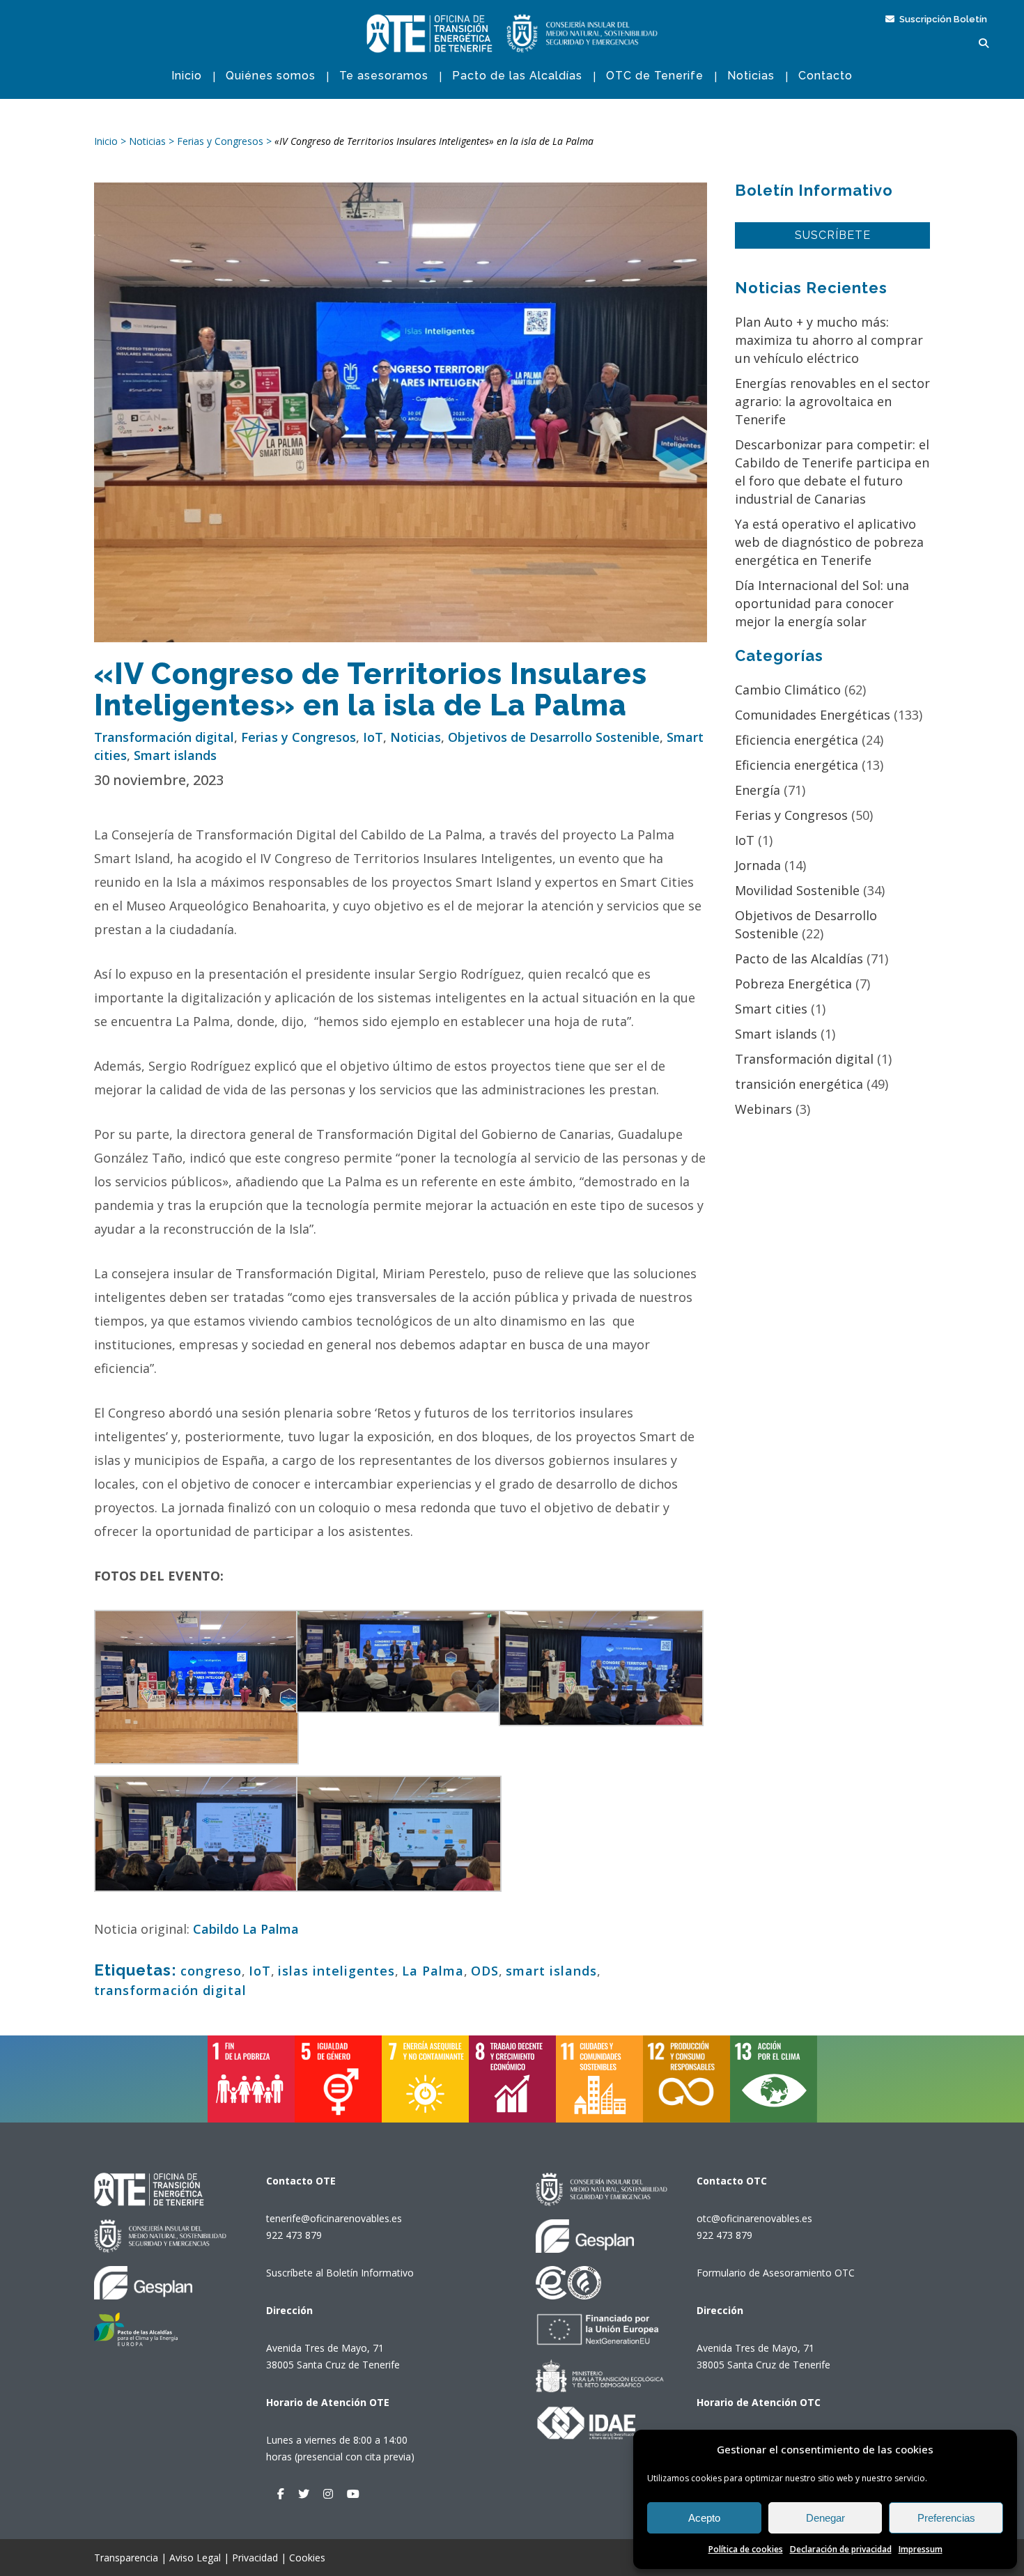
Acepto (704, 2518)
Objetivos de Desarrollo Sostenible (554, 737)
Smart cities (771, 1009)
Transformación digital (164, 737)
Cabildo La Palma (246, 1929)
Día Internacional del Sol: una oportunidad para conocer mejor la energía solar (822, 603)
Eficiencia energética (797, 740)
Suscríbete (833, 235)
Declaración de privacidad (841, 2549)
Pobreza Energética (793, 984)
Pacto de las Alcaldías (799, 959)
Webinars (763, 1109)
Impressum (921, 2549)
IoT (373, 737)
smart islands (551, 1971)
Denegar (825, 2518)
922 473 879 (294, 2235)
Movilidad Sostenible (797, 890)
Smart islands (175, 755)
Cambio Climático (788, 690)
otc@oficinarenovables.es (754, 2218)
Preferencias (946, 2518)
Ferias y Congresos (298, 737)
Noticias (416, 737)
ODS (485, 1971)
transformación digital (170, 1990)
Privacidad (255, 2558)
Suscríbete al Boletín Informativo (340, 2273)
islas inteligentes (336, 1971)
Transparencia (126, 2558)
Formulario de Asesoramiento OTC (776, 2273)
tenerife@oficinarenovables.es (334, 2218)
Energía (758, 790)
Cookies (307, 2558)
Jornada (758, 865)
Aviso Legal (195, 2558)
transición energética (799, 1084)
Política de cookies (746, 2549)
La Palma (433, 1971)
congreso (211, 1971)
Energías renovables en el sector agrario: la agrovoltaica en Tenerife (832, 401)
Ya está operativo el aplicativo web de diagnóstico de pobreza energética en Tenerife (829, 542)
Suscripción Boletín (942, 19)
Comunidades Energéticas (813, 715)
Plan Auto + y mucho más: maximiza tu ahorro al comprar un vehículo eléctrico (829, 340)
